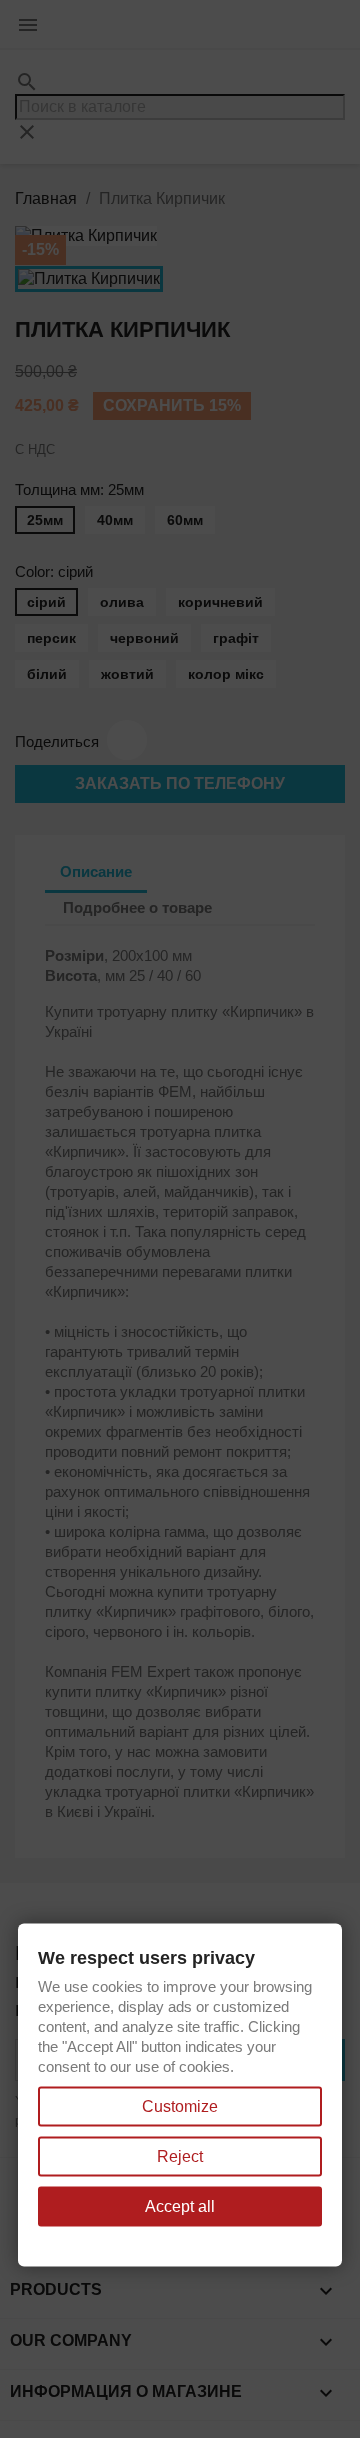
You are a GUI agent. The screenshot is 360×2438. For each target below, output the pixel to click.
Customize (180, 2106)
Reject (180, 2156)
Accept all (180, 2206)
